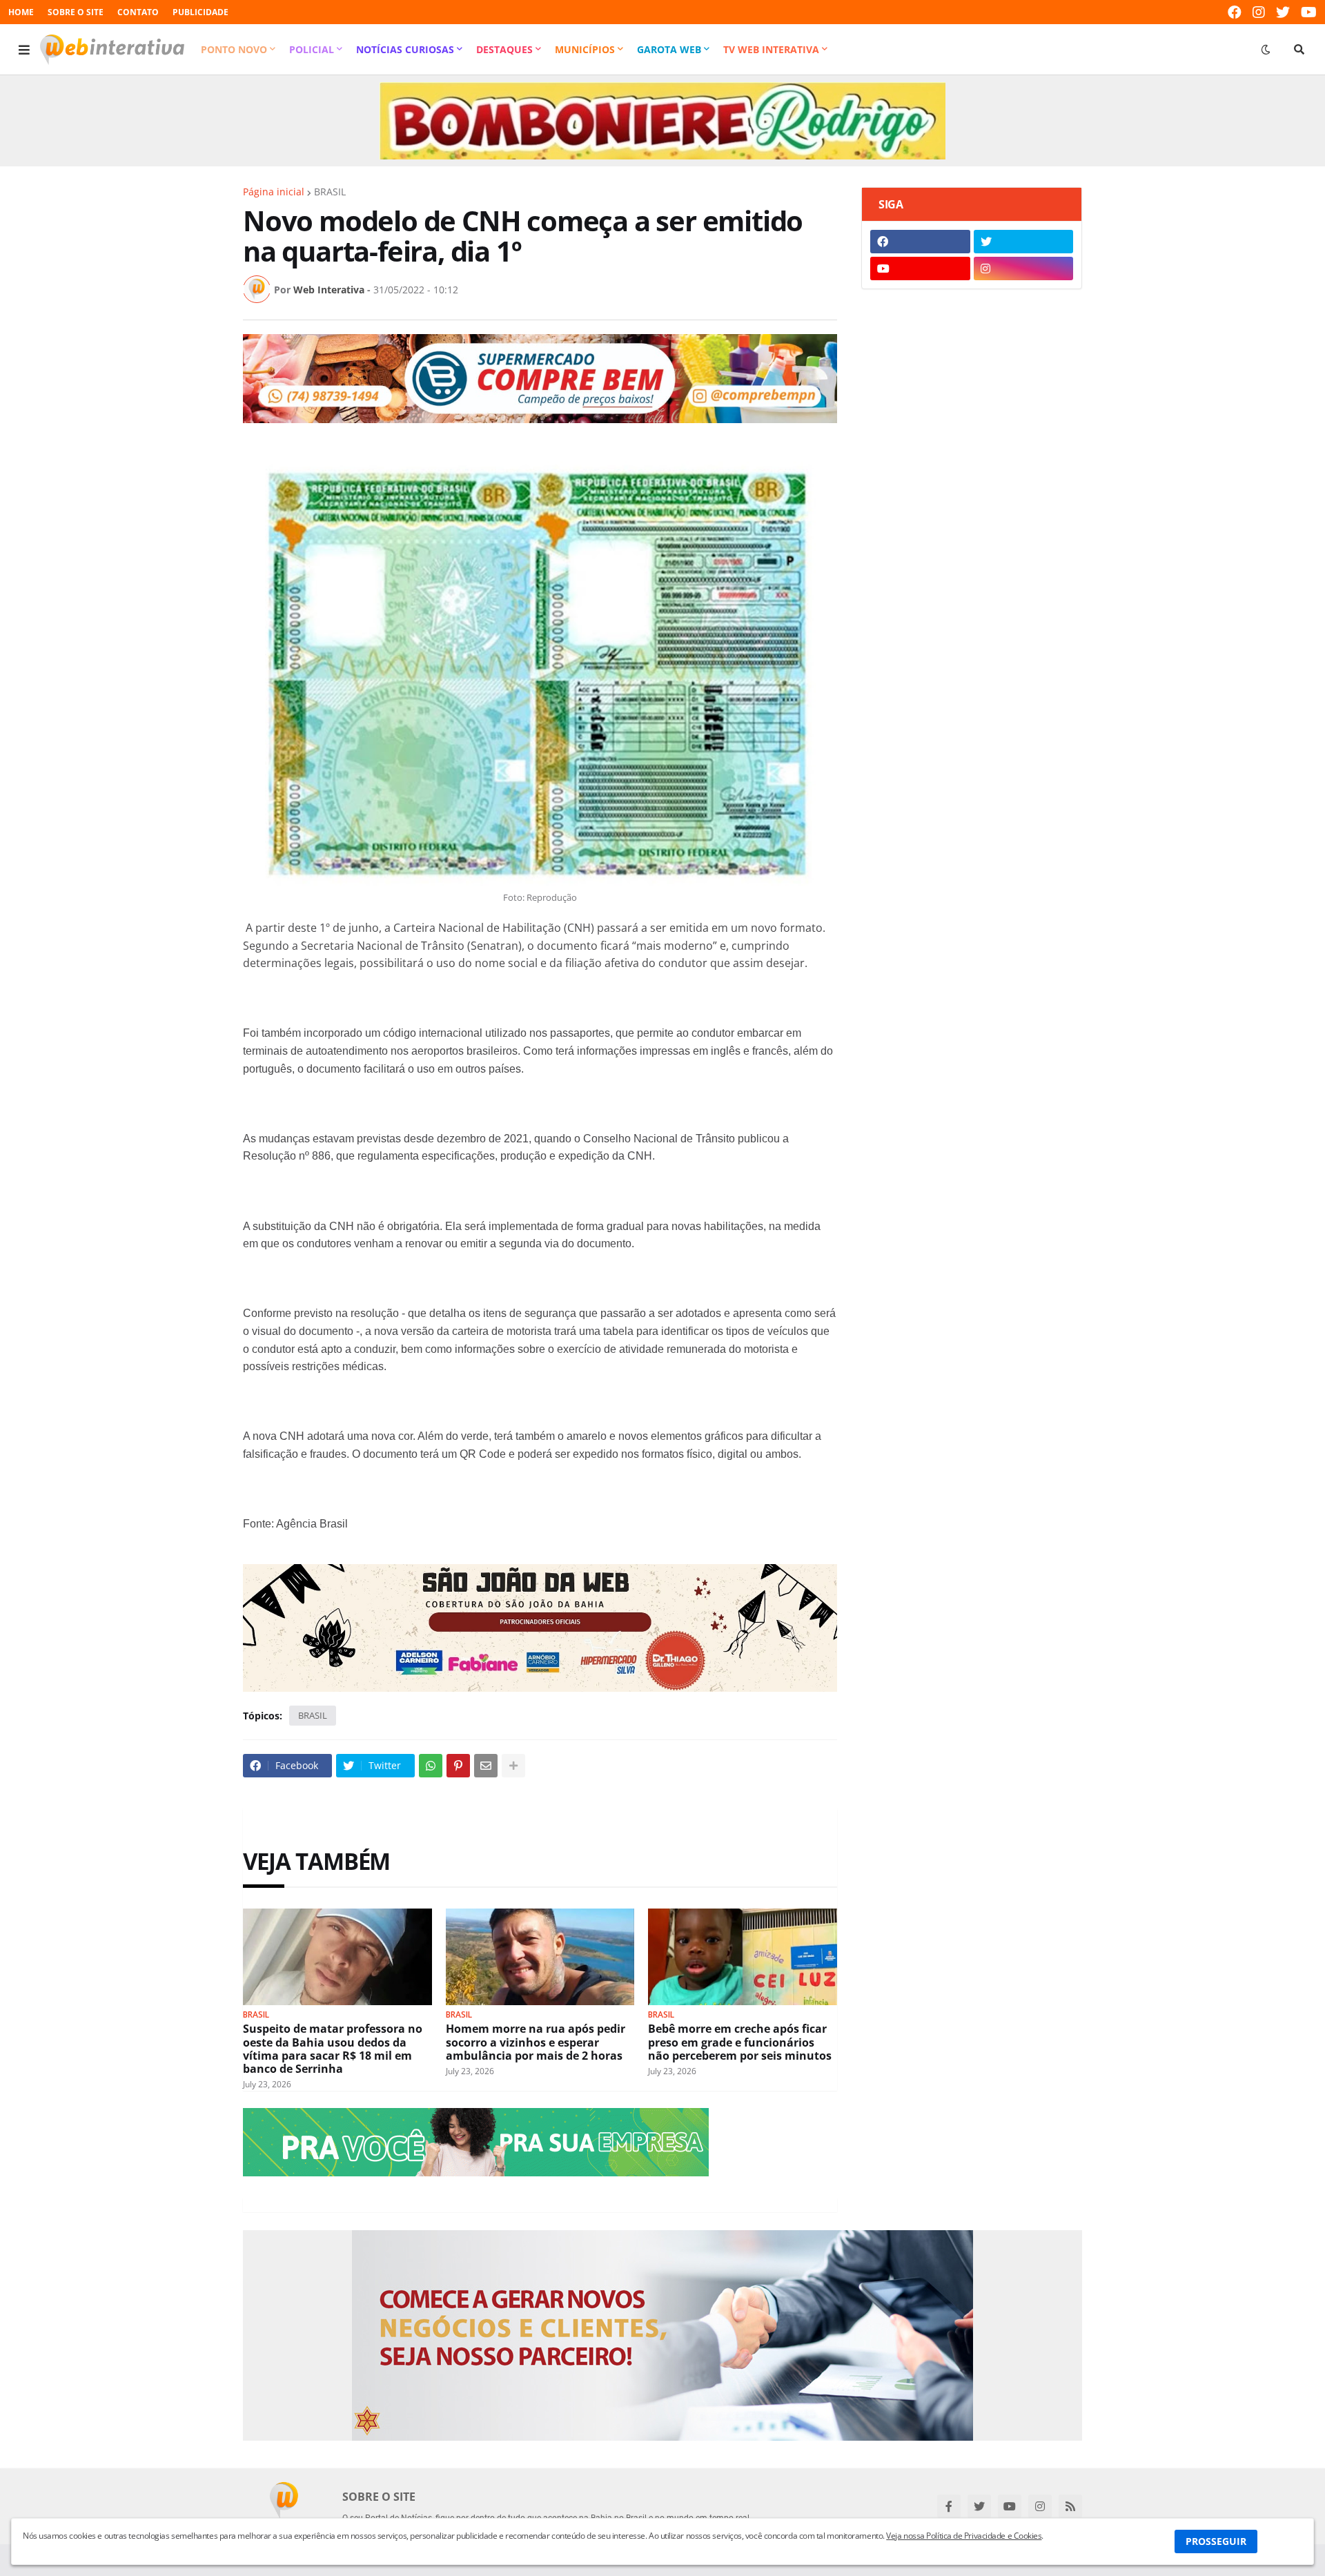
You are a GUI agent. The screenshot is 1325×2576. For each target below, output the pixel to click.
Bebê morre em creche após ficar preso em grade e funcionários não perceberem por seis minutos (740, 2042)
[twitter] (1283, 12)
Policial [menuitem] (312, 49)
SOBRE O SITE (76, 12)
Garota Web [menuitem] (669, 49)
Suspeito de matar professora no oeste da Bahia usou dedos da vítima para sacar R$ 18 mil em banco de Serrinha (333, 2049)
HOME (21, 12)
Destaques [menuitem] (504, 49)
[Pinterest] (458, 1766)
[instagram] (1259, 12)
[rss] (1070, 2506)
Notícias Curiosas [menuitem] (405, 49)
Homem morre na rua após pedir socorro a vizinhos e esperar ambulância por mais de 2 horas (536, 2042)
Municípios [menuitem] (585, 49)
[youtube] (1309, 12)
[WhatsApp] (431, 1766)
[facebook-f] (949, 2506)
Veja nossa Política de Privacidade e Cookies (964, 2536)
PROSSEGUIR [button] (1216, 2541)
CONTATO (138, 12)
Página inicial (274, 192)
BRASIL (330, 192)
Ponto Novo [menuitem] (234, 49)
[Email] (486, 1766)
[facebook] (1235, 12)
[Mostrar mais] (513, 1766)
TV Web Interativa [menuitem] (771, 49)
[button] (24, 50)
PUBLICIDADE (200, 12)
